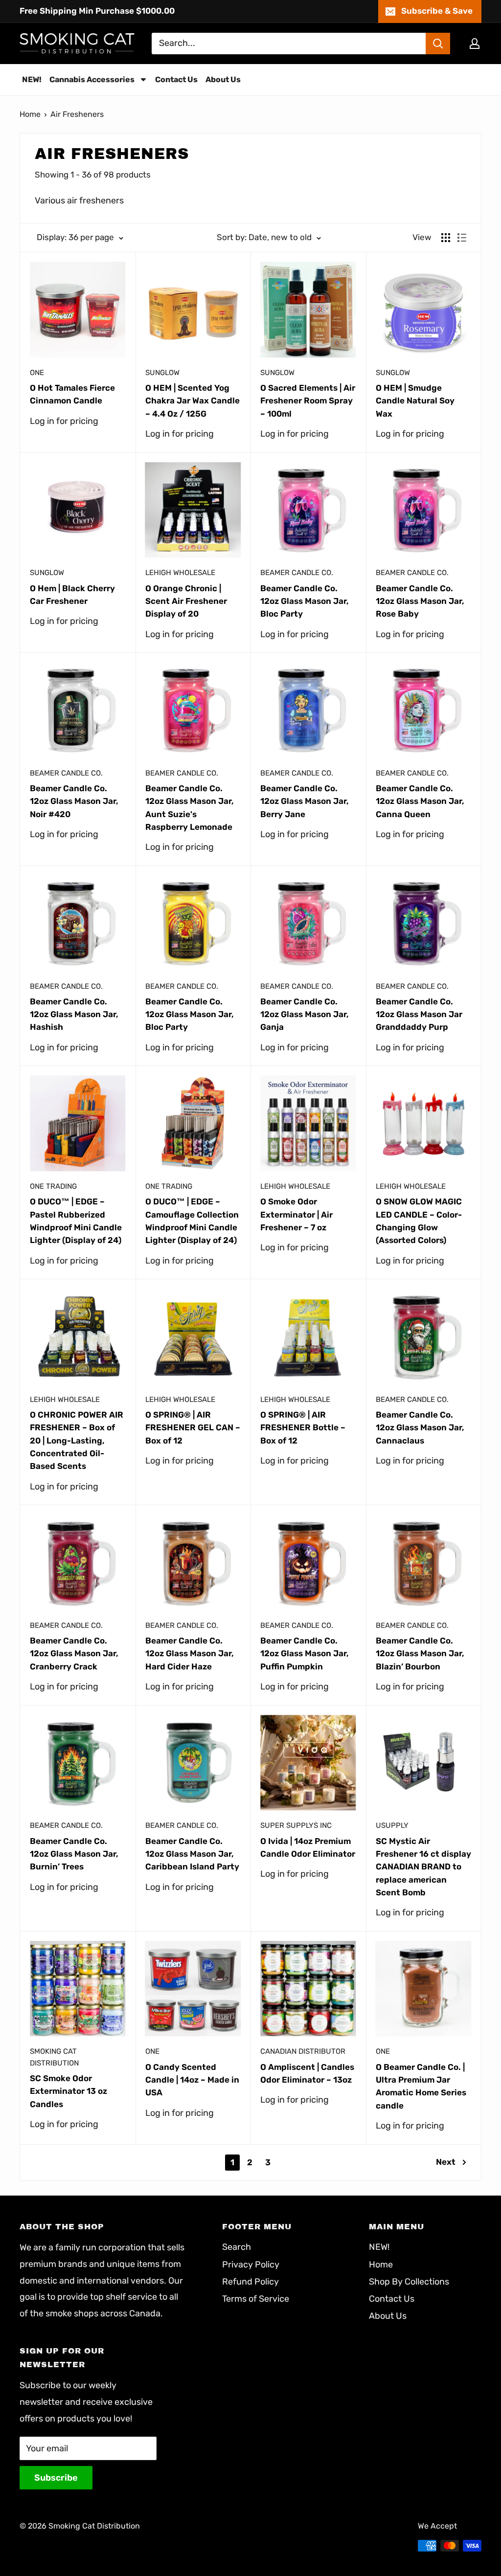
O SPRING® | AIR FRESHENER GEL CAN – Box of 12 (193, 1428)
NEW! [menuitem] (32, 79)
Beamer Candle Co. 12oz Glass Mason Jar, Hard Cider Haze (190, 1654)
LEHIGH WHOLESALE (180, 573)
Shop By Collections (409, 2282)
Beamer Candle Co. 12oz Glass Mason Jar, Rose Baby (420, 601)
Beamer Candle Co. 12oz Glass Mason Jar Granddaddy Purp (419, 1014)
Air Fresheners (77, 114)
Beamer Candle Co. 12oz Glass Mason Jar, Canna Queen (420, 801)
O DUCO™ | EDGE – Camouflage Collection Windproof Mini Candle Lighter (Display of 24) (192, 1221)
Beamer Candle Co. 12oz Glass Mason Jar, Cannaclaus (420, 1428)
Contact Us (392, 2299)
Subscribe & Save (437, 11)
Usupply (392, 1825)
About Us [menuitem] (223, 79)
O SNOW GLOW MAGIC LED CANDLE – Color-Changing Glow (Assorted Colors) (419, 1221)
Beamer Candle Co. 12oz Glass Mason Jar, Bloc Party (305, 601)
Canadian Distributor (303, 2051)
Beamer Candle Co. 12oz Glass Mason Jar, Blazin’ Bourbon (420, 1654)
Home (30, 114)
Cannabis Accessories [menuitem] (92, 79)
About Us (388, 2316)
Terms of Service (256, 2299)
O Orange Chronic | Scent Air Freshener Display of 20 (186, 601)
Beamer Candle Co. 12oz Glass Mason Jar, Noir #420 (74, 801)
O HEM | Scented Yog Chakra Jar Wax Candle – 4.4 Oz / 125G (193, 401)
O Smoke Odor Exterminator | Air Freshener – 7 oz (296, 1214)
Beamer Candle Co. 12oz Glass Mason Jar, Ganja (305, 1014)
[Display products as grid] (446, 238)
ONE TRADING (53, 1186)
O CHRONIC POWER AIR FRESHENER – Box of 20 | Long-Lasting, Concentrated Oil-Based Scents (77, 1440)
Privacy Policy (251, 2265)
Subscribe (56, 2478)
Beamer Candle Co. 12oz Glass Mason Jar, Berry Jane (305, 801)
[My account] (475, 44)
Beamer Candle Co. (297, 573)
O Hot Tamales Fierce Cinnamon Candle (72, 394)
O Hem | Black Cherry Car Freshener (72, 595)
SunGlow (162, 373)
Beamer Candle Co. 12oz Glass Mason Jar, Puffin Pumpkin (305, 1654)
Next (446, 2162)
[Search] (438, 44)
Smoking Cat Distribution (54, 2057)
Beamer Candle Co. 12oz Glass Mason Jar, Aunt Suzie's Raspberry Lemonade (190, 808)
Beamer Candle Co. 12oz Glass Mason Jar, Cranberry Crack (74, 1654)
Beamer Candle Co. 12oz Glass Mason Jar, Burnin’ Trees (74, 1854)
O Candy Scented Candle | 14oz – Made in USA (192, 2080)
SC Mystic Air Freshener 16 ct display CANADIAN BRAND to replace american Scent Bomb (423, 1867)
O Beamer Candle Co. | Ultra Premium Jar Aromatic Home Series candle (421, 2086)
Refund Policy (250, 2282)
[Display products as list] (462, 238)
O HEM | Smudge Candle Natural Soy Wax (415, 401)
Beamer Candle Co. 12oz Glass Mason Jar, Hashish (74, 1014)
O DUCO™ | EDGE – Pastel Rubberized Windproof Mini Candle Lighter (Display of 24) (76, 1221)
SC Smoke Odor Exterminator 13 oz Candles (68, 2091)
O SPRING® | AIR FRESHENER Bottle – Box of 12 (303, 1428)
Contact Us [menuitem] (176, 79)
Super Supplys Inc (296, 1825)
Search (237, 2247)
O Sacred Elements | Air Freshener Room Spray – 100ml (308, 401)
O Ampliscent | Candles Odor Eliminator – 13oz (307, 2073)
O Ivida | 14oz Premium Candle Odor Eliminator (308, 1847)
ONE (37, 373)
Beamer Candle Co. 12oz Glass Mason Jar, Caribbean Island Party (192, 1854)
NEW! (379, 2247)
